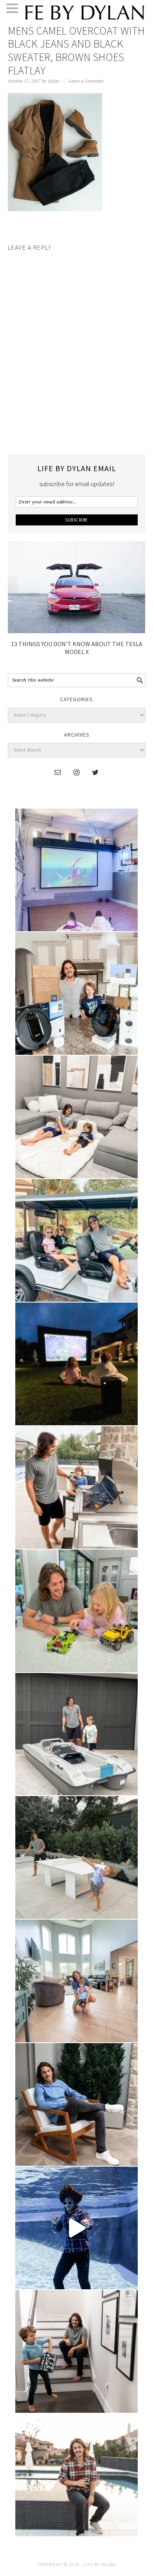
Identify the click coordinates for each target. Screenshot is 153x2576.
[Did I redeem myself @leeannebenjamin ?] (76, 2228)
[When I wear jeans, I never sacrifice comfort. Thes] (76, 2475)
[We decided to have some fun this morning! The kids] (76, 1364)
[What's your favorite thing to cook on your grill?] (76, 1487)
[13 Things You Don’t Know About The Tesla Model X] (77, 631)
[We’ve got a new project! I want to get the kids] (76, 1734)
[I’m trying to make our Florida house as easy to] (76, 993)
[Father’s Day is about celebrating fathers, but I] (76, 1240)
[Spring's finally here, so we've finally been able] (76, 1857)
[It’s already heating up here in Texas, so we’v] (76, 1117)
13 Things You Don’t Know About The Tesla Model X (77, 648)
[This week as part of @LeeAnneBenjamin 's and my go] (76, 1611)
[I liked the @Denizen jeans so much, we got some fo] (76, 2351)
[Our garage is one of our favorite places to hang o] (76, 870)
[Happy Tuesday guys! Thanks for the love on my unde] (76, 2104)
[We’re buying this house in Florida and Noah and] (76, 1981)
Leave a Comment (86, 81)
